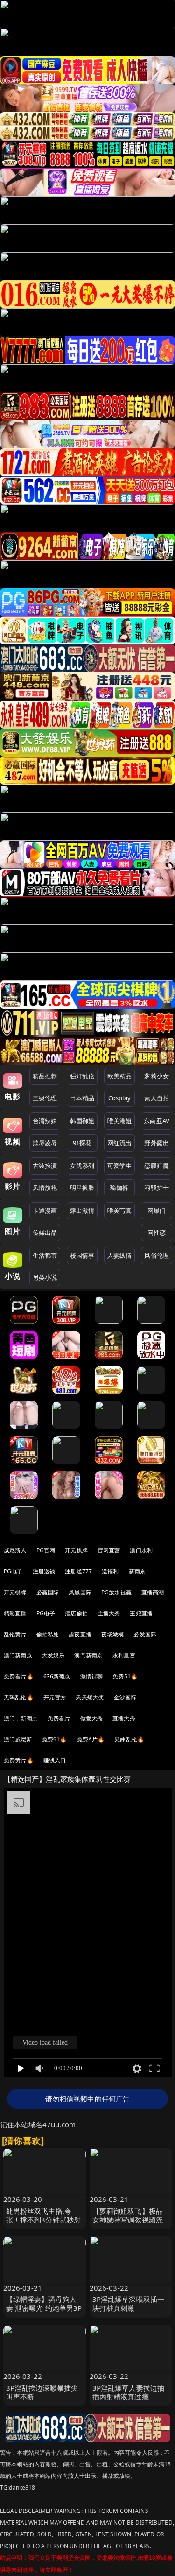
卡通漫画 (45, 1210)
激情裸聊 (92, 1676)
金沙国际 (125, 1697)
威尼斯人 (15, 1550)
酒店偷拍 (76, 1613)
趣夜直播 (80, 1634)
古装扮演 (45, 1166)
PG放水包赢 (116, 1592)
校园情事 (82, 1255)
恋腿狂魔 (157, 1166)
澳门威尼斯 (18, 1739)
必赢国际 (48, 1592)
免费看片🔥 (19, 1676)
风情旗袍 (45, 1188)
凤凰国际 (80, 1592)
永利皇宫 (124, 1655)
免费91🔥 (55, 1739)
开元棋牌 (76, 1550)
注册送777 (78, 1571)
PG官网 (46, 1550)
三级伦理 (45, 1098)
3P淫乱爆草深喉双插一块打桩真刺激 (129, 2304)
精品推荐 (45, 1076)
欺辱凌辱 (45, 1143)
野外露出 (157, 1143)
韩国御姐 (82, 1121)
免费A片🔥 (91, 1739)
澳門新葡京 (88, 1655)
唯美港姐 (120, 1121)
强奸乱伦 (82, 1076)
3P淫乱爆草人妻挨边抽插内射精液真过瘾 (129, 2392)
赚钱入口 (55, 1760)
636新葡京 (57, 1676)
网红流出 (120, 1143)
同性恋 (157, 1232)
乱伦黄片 (15, 1634)
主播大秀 (109, 1613)
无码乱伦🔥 (19, 1697)
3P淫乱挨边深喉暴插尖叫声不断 (42, 2392)
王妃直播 (141, 1613)
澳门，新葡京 (21, 1718)
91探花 (82, 1143)
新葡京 (137, 1571)
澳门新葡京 (18, 1655)
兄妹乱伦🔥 (129, 1739)
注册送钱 (44, 1571)
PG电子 (13, 1571)
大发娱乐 (53, 1655)
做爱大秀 (92, 1718)
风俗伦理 (157, 1255)
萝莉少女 (157, 1076)
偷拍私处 (48, 1634)
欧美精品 (120, 1076)
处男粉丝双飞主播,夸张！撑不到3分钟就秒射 (44, 2215)
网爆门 (157, 1210)
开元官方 (55, 1697)
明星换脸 (82, 1188)
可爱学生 (120, 1166)
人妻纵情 (120, 1255)
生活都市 (45, 1255)
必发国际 (145, 1634)
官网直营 (109, 1550)
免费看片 (59, 1718)
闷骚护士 (157, 1188)
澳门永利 (141, 1550)
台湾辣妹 (45, 1121)
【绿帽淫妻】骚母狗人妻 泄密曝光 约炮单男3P (44, 2304)
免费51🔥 (125, 1676)
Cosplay (119, 1098)
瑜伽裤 (119, 1188)
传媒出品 (45, 1232)
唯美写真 (120, 1210)
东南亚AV (157, 1121)
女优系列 (82, 1166)
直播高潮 (153, 1592)
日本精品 (82, 1098)
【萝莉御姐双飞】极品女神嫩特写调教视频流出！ (128, 2220)
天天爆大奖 (90, 1697)
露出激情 (82, 1210)
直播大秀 (124, 1718)
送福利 (110, 1571)
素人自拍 (157, 1098)
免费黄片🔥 (19, 1760)
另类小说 (45, 1277)
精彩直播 (15, 1613)
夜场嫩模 (113, 1634)
